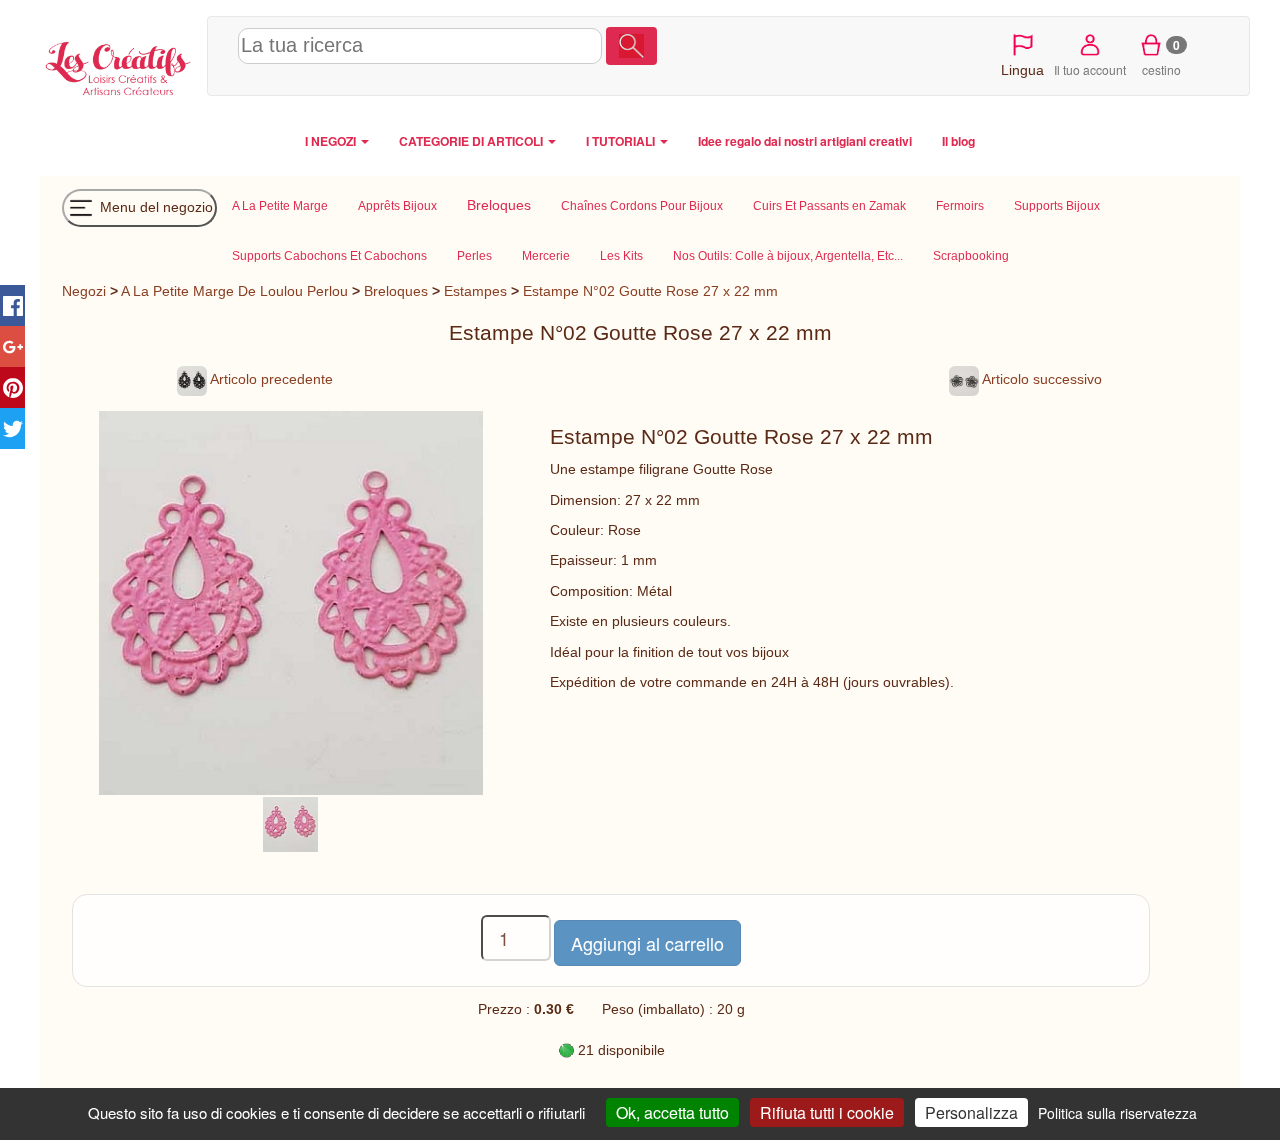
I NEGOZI (332, 141)
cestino (1161, 57)
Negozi (84, 291)
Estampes (475, 291)
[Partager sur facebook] (12, 305)
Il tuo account (1090, 69)
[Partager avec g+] (12, 346)
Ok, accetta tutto (672, 1112)
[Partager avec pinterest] (12, 387)
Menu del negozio (154, 206)
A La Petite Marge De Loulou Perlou (234, 291)
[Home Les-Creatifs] (118, 65)
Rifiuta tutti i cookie (827, 1112)
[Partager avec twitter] (12, 428)
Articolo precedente (270, 379)
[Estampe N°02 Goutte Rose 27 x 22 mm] (290, 823)
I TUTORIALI (622, 141)
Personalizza (971, 1112)
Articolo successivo (1040, 379)
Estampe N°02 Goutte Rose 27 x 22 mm (650, 291)
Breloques (396, 291)
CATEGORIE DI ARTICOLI (472, 141)
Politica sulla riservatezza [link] (1117, 1113)
